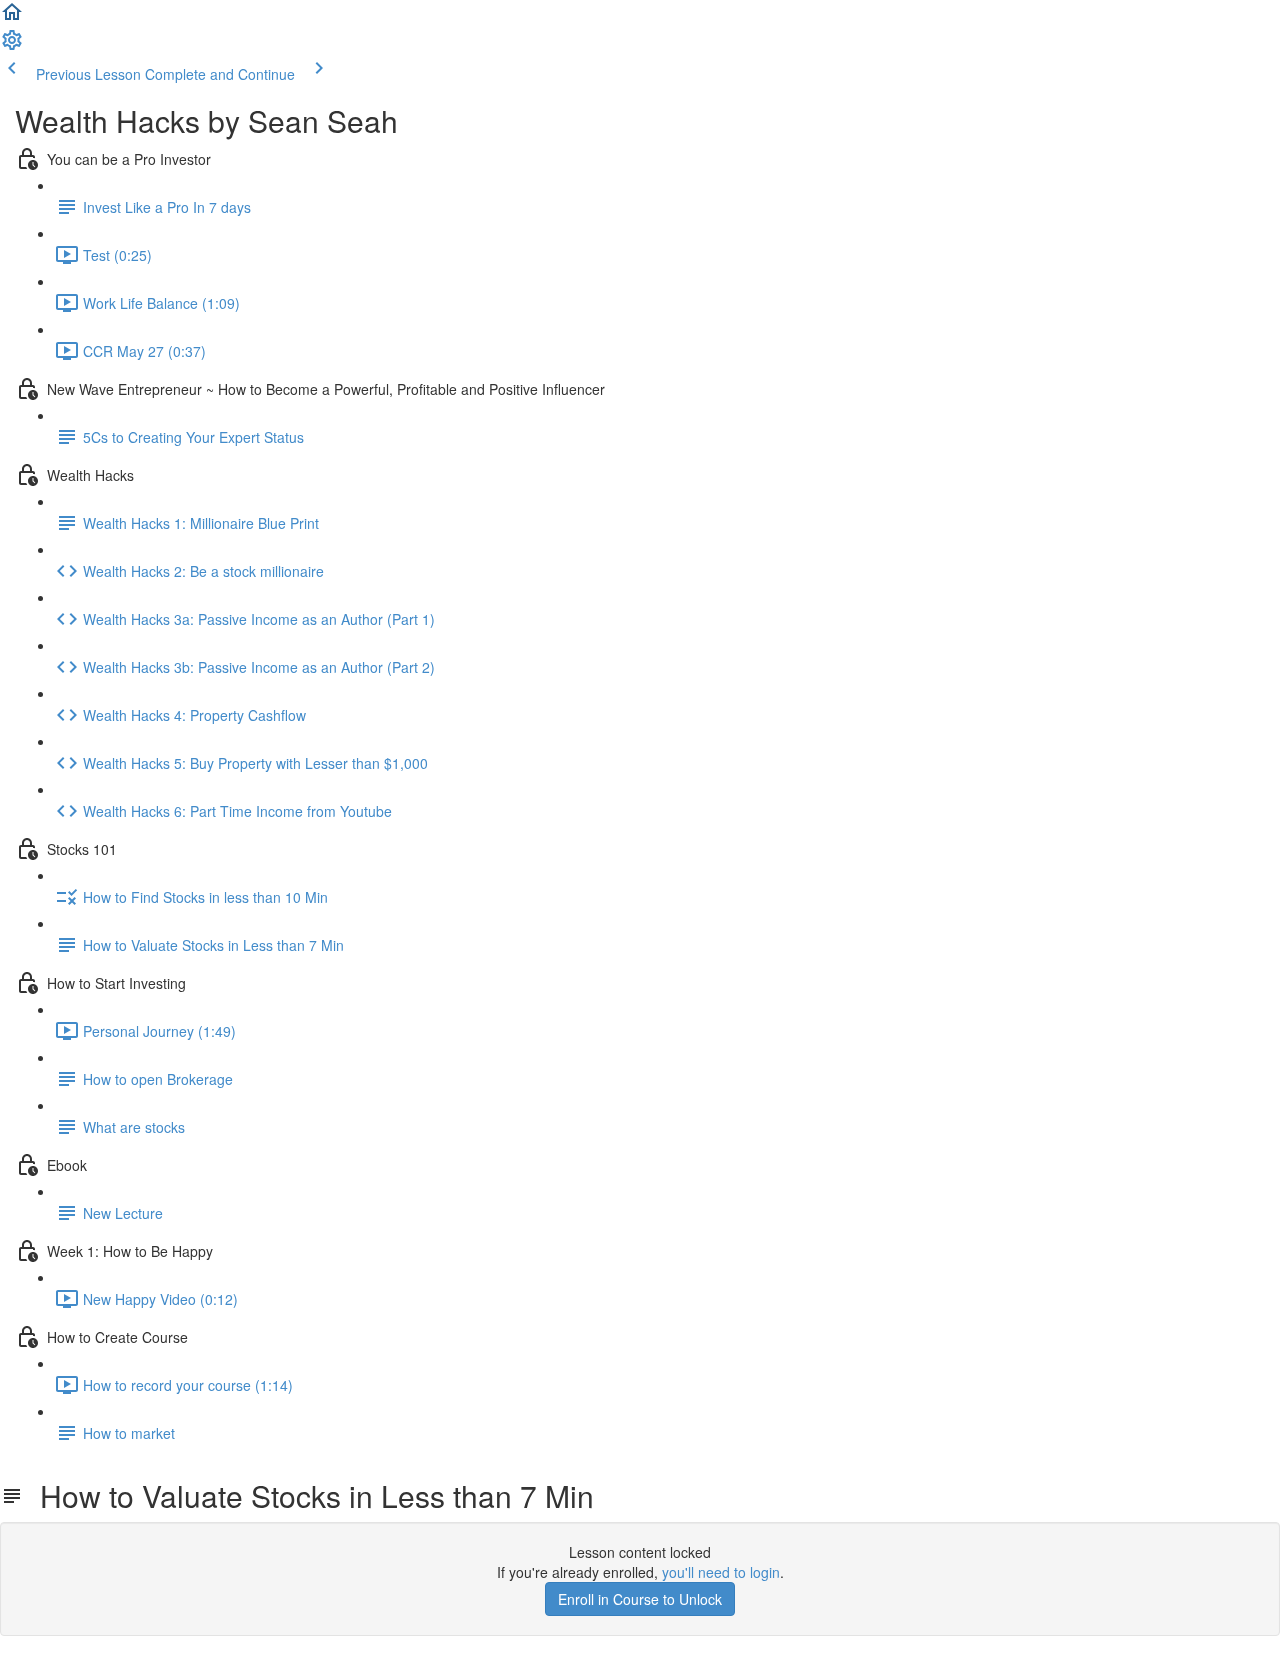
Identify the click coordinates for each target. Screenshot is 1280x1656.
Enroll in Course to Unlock (640, 1599)
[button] (12, 18)
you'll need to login (721, 1572)
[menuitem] (12, 46)
